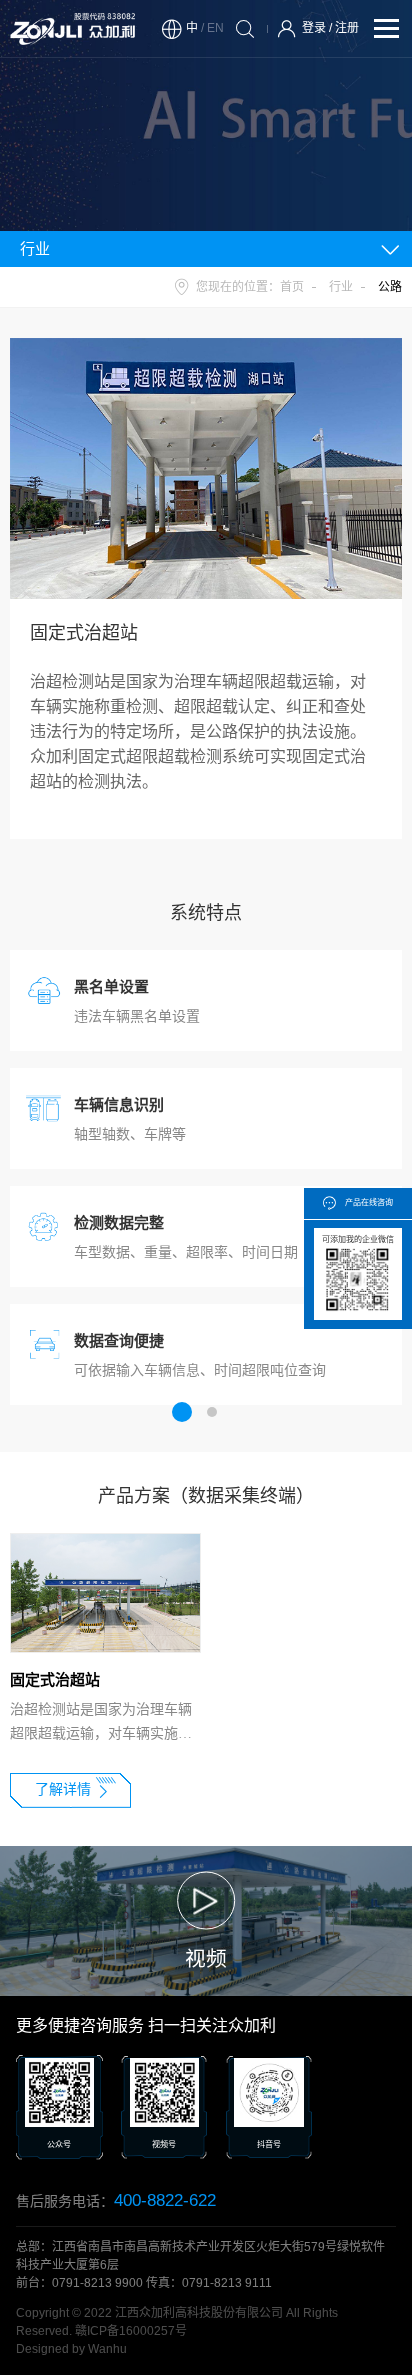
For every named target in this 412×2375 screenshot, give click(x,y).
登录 (314, 28)
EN (215, 28)
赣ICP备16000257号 (131, 2331)
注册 (347, 28)
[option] (100, 1674)
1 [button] (182, 1412)
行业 (341, 287)
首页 (292, 287)
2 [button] (212, 1412)
